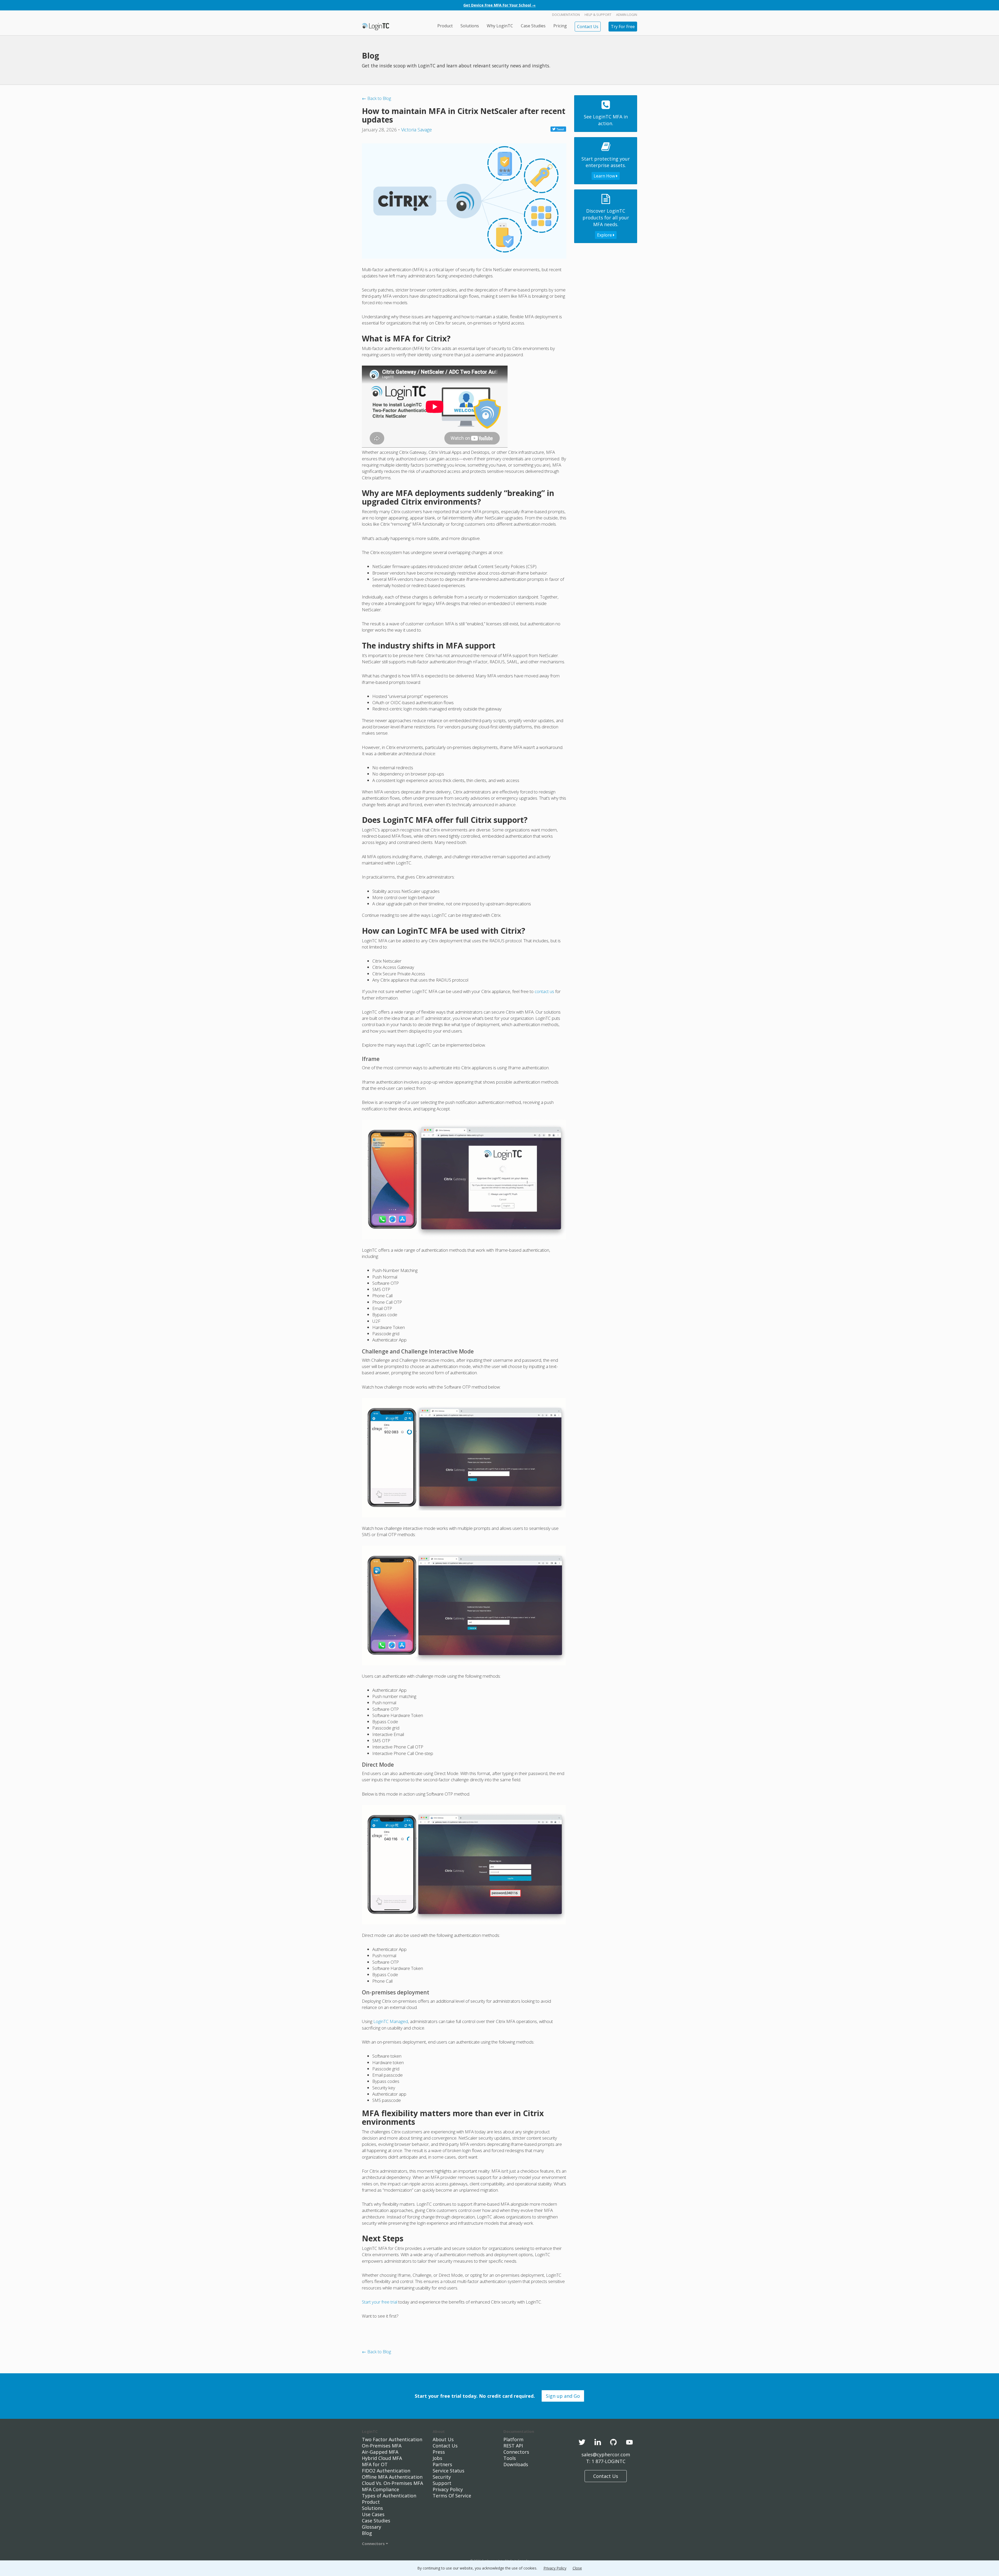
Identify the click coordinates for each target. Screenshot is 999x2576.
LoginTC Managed (391, 2021)
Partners (442, 2464)
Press (439, 2452)
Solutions (470, 26)
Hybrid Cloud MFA (382, 2458)
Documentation (566, 15)
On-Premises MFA (382, 2446)
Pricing (560, 26)
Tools (510, 2458)
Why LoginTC (500, 26)
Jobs (437, 2458)
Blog (367, 2533)
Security (442, 2477)
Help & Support (598, 15)
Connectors (374, 2543)
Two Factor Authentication (392, 2439)
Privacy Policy (448, 2489)
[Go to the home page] (376, 26)
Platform (513, 2439)
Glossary (372, 2527)
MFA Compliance (380, 2489)
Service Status (449, 2471)
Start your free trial (380, 2302)
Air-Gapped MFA (380, 2452)
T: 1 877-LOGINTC (606, 2461)
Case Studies (533, 26)
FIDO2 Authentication (386, 2471)
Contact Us (588, 27)
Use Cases (373, 2514)
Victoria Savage (417, 130)
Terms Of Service (452, 2496)
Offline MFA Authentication (392, 2477)
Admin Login (627, 15)
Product (445, 26)
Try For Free (623, 27)
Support (442, 2483)
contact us (544, 991)
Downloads (516, 2464)
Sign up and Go (563, 2396)
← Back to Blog (376, 98)
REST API (513, 2446)
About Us (443, 2439)
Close (577, 2568)
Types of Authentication (389, 2496)
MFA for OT (375, 2464)
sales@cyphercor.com (606, 2454)
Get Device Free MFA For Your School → (499, 5)
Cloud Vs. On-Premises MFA (392, 2483)
